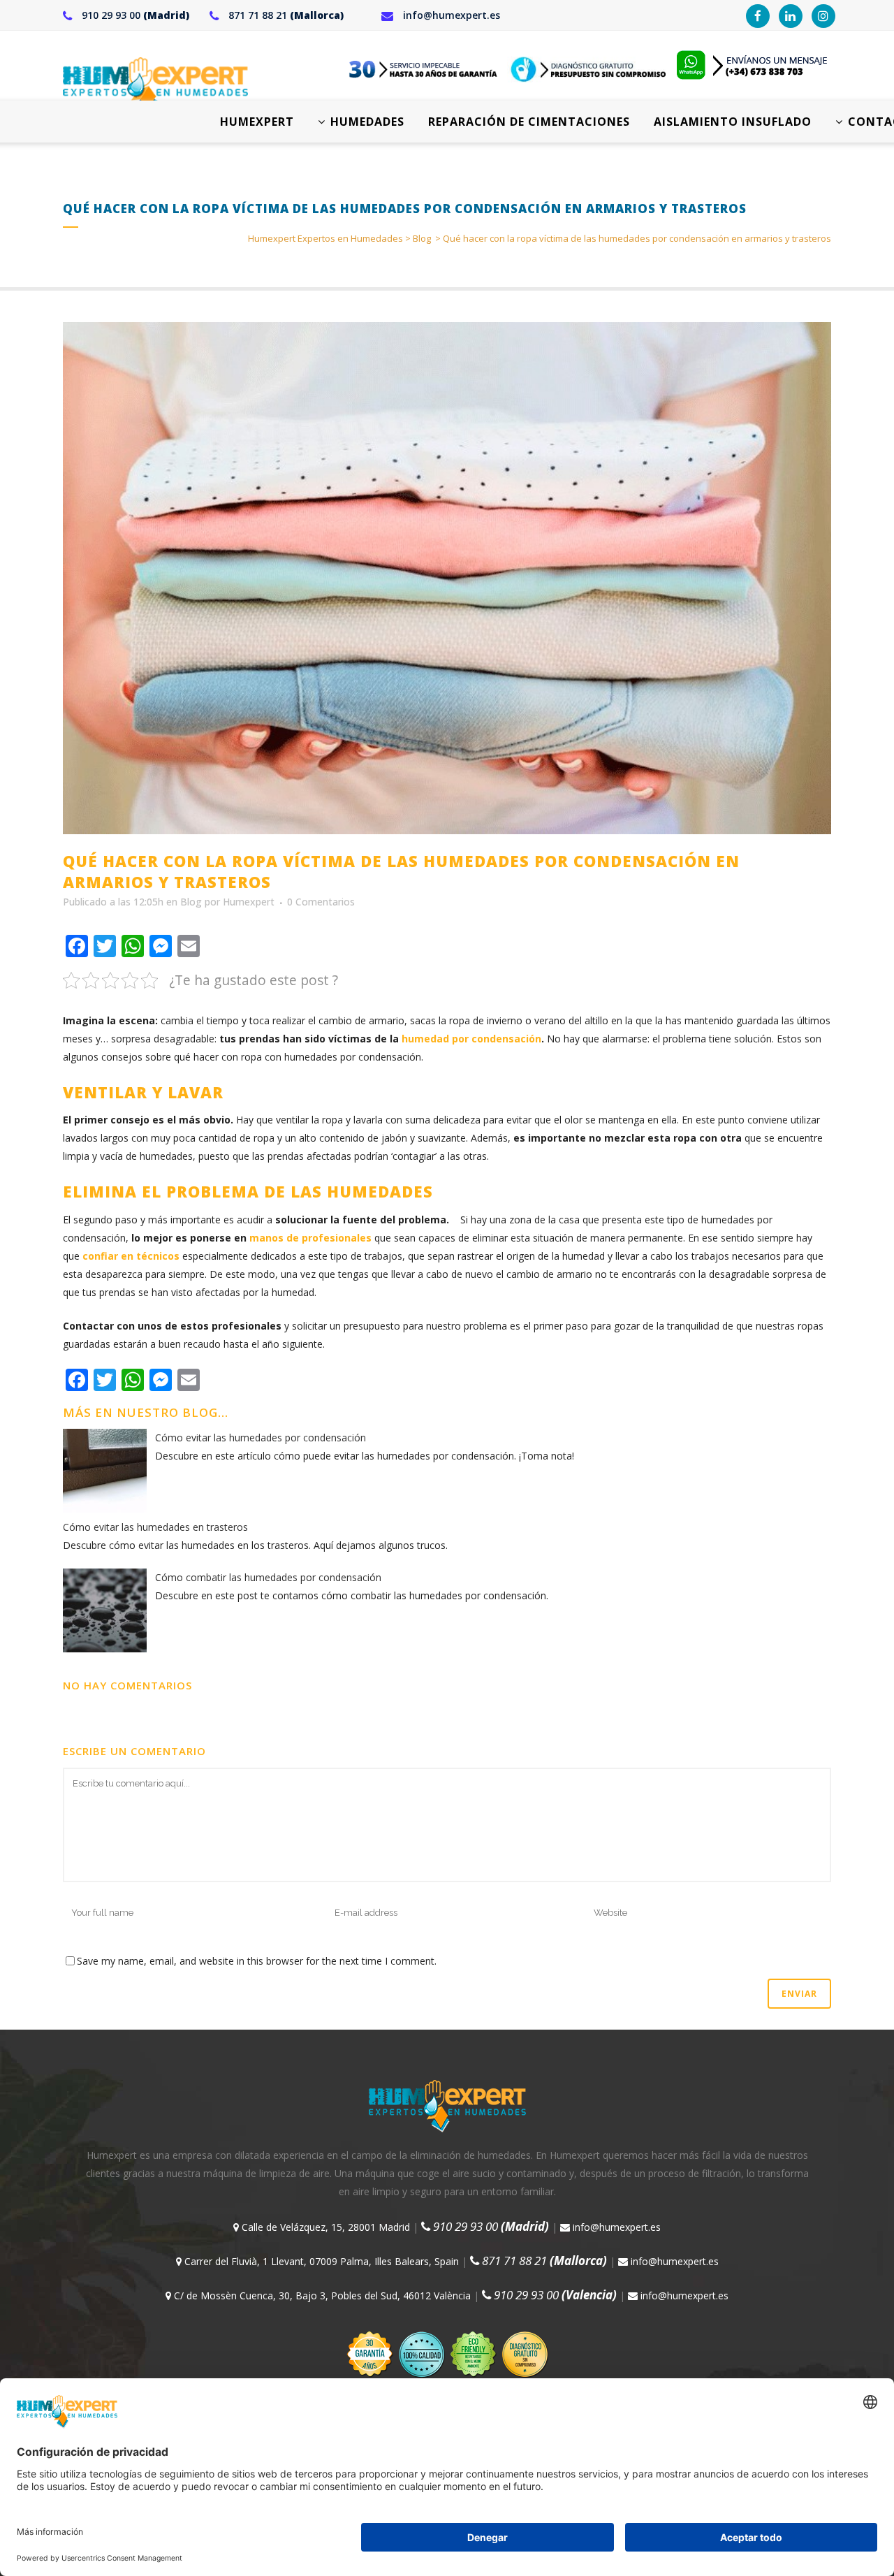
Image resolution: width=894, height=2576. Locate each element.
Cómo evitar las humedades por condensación (261, 1438)
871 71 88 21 (285, 15)
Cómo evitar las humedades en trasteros (155, 1527)
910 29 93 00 (134, 15)
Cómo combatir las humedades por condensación (268, 1577)
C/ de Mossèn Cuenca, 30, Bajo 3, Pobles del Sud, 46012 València (321, 2295)
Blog (422, 238)
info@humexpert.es (450, 15)
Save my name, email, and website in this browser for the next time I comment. (257, 1961)
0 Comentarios (321, 902)
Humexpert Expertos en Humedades (325, 238)
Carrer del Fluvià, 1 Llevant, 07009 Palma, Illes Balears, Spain (320, 2261)
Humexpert (249, 902)
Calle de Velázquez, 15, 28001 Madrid (324, 2227)
